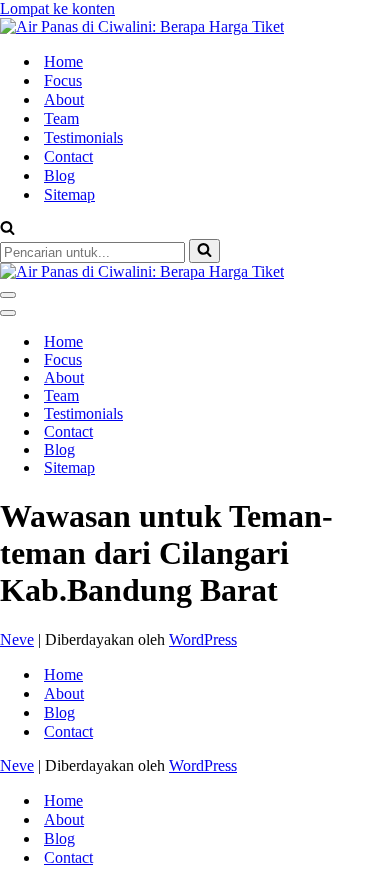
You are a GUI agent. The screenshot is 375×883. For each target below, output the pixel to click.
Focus (63, 80)
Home (63, 61)
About (64, 99)
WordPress (203, 639)
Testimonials (83, 137)
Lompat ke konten (57, 8)
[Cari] (7, 229)
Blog (59, 175)
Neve (17, 639)
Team (61, 118)
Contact (68, 156)
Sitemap (69, 194)
